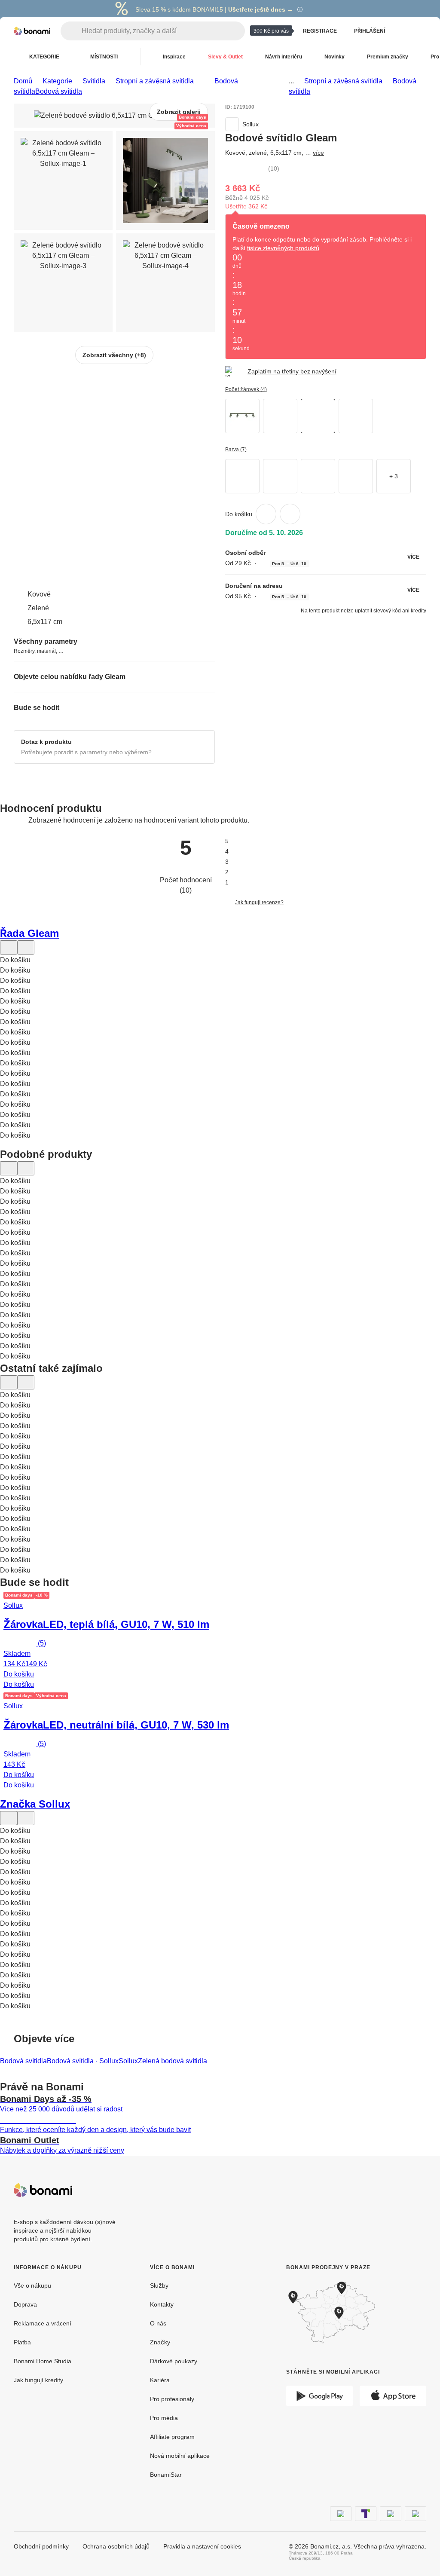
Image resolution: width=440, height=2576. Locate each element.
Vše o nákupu (32, 2285)
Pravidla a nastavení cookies (202, 2546)
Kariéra (160, 2380)
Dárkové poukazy (174, 2361)
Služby (159, 2285)
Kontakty (162, 2304)
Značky (160, 2342)
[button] (290, 514)
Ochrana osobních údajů (116, 2546)
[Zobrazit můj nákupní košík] (421, 31)
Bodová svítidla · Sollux (83, 2061)
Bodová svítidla (59, 91)
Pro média (164, 2418)
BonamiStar (166, 2475)
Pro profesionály (172, 2399)
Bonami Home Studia (43, 2361)
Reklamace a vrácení (43, 2323)
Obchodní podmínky (41, 2546)
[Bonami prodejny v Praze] (342, 2313)
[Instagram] (419, 2190)
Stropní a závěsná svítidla (155, 81)
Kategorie (57, 81)
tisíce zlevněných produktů (283, 248)
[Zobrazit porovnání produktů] (404, 31)
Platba (22, 2342)
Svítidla (94, 81)
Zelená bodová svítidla (173, 2061)
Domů (23, 81)
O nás (158, 2323)
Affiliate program (172, 2437)
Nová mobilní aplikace (180, 2456)
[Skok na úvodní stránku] (32, 31)
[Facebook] (399, 2190)
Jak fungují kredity (38, 2380)
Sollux (128, 2061)
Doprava (25, 2304)
